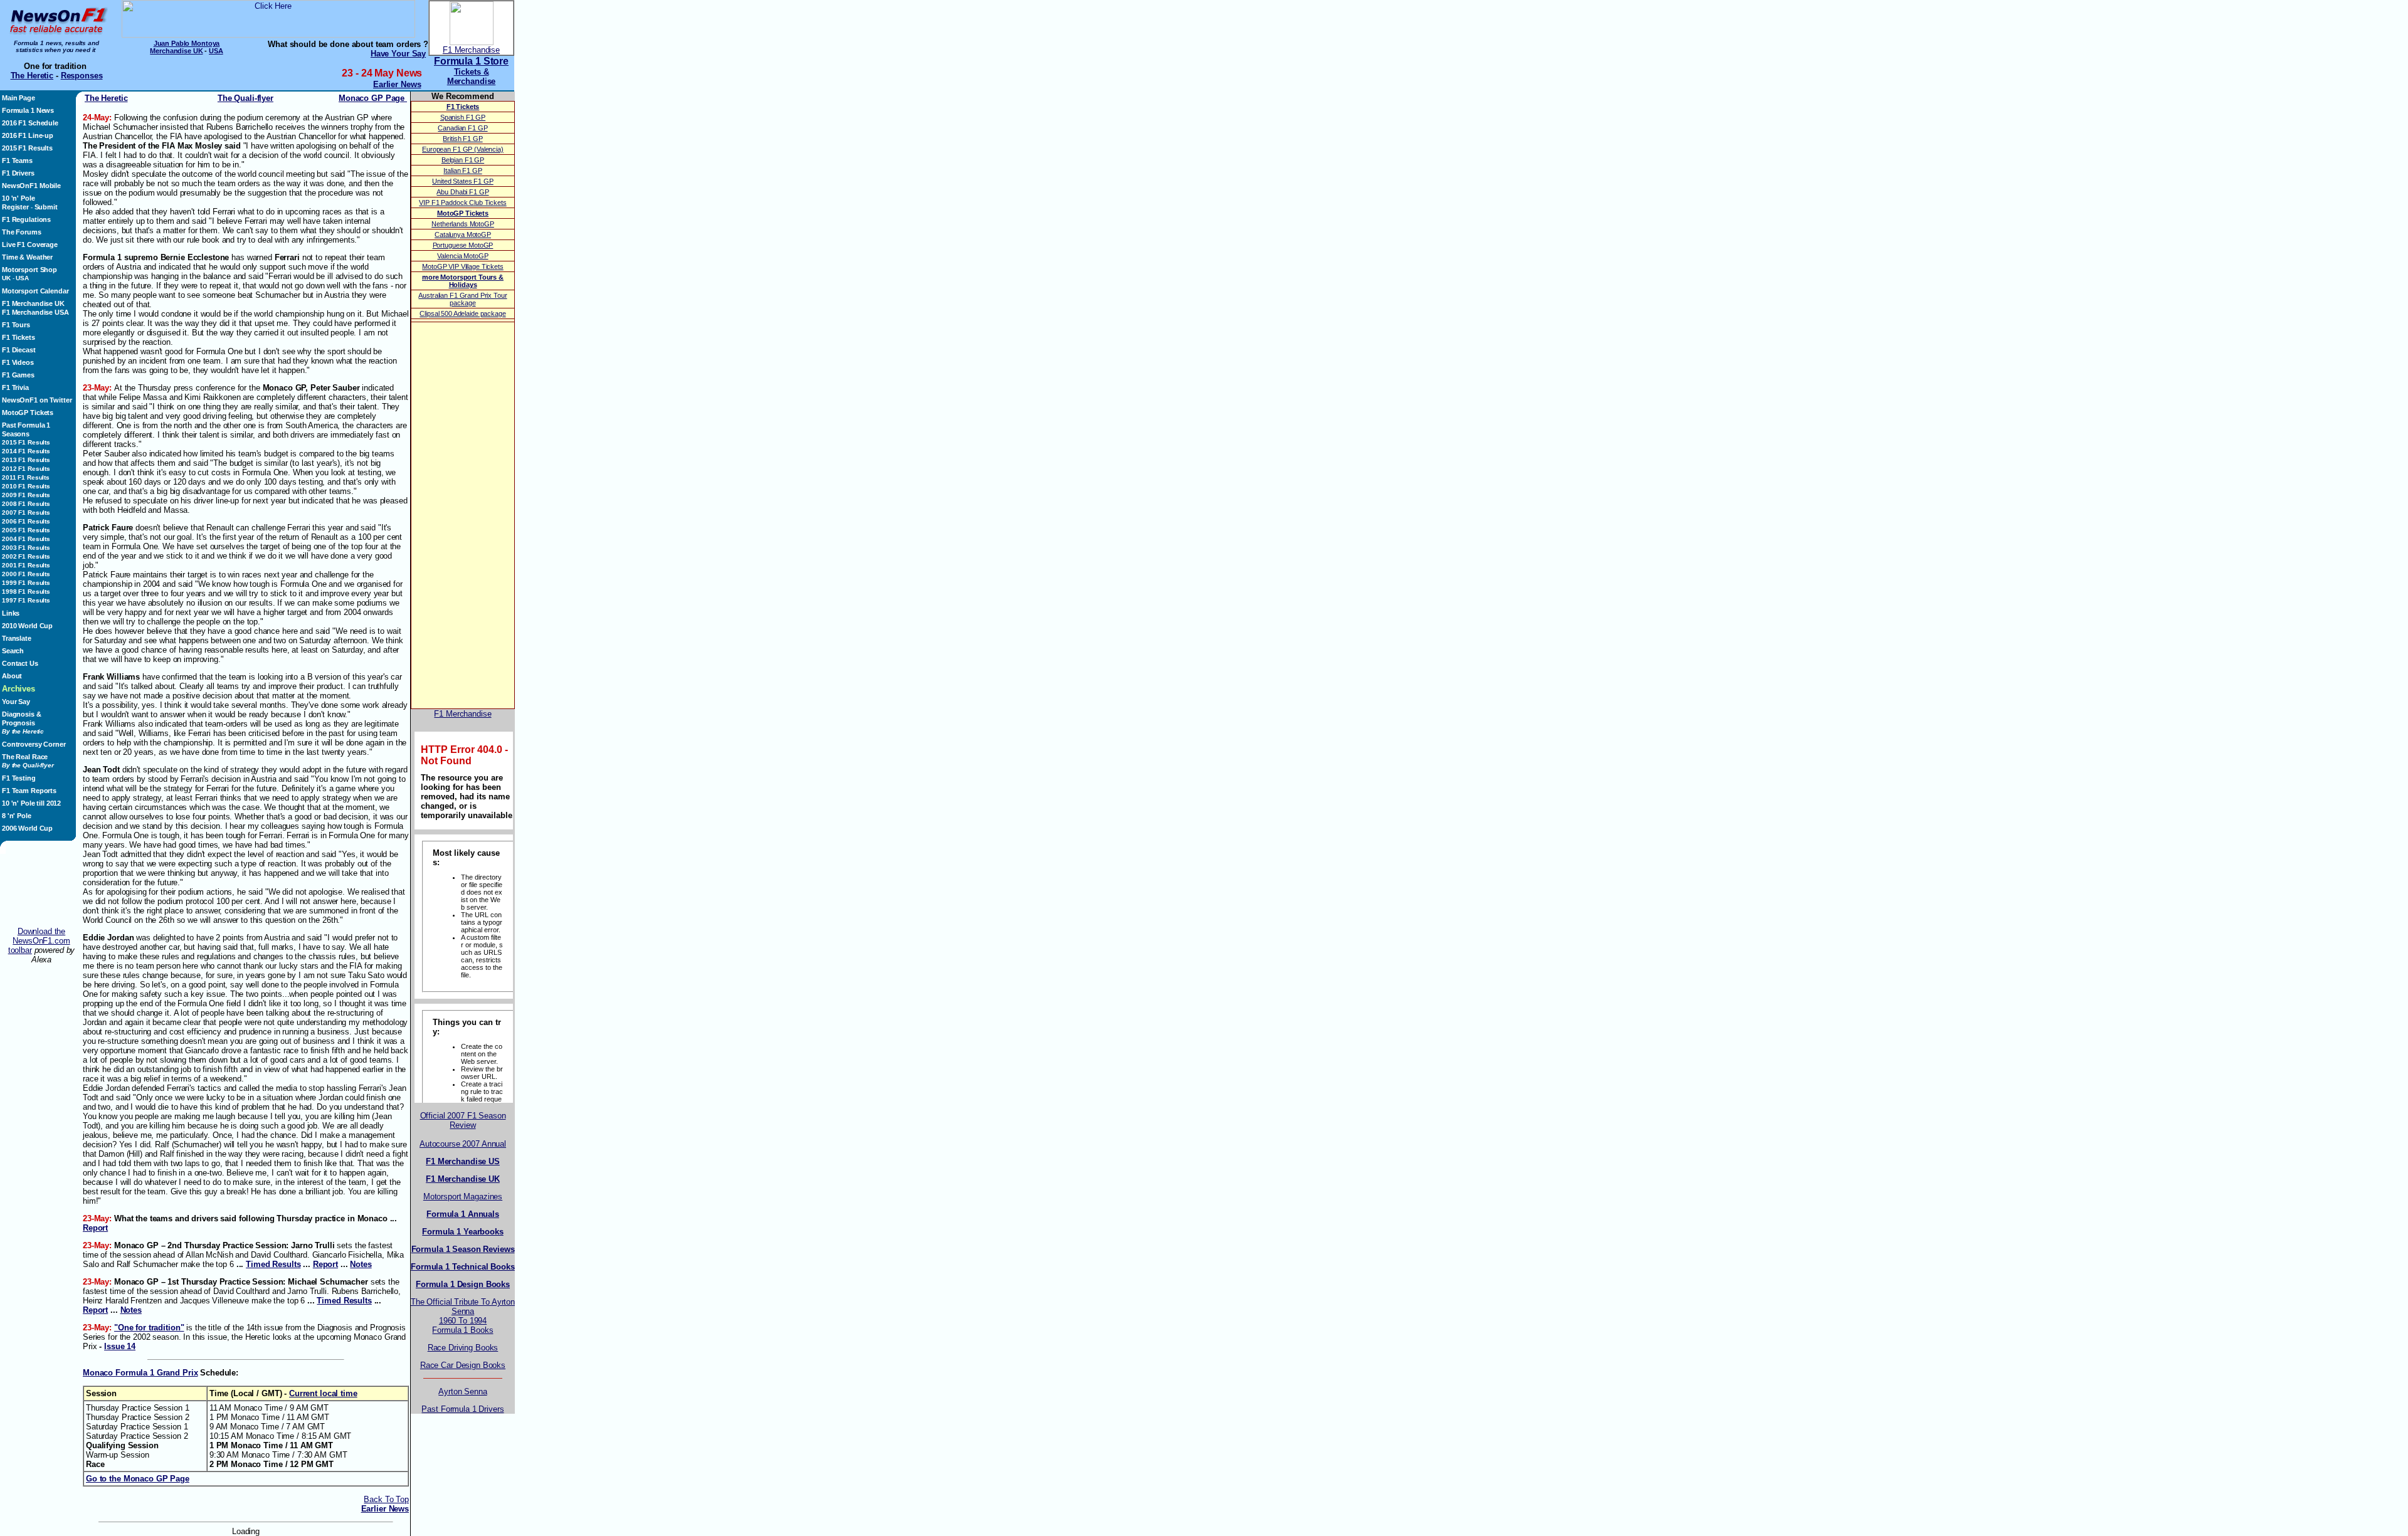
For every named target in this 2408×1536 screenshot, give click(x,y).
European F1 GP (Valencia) (463, 149)
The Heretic (32, 76)
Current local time (323, 1393)
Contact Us (20, 663)
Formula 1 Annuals (463, 1214)
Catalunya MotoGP (463, 234)
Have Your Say (398, 54)
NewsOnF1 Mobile (31, 186)
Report (95, 1228)
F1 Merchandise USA (35, 312)
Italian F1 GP (462, 171)
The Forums (22, 232)
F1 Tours (16, 325)
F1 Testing (19, 778)
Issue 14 (120, 1346)
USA (216, 51)
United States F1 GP (462, 181)
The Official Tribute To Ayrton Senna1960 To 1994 (463, 1311)
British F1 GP (462, 139)
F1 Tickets (18, 337)
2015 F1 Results (27, 148)
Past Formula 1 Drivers (462, 1409)
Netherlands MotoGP (463, 224)
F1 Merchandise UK (33, 303)
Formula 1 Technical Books (463, 1267)
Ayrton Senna (462, 1391)
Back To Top (386, 1499)
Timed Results (273, 1264)
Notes (361, 1264)
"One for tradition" (149, 1328)
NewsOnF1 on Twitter (37, 400)
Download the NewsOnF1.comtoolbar (39, 941)
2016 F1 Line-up (28, 135)
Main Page (18, 98)
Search (13, 651)
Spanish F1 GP (463, 117)
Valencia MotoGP (462, 256)
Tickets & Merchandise (472, 76)
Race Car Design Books (463, 1365)
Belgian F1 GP (463, 160)
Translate (17, 638)
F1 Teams (17, 160)
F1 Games (18, 375)
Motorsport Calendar (35, 291)
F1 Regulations (26, 219)
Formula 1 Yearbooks (462, 1232)
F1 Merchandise (471, 50)
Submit (46, 207)
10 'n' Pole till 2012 (31, 803)
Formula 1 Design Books (463, 1284)
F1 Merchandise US (463, 1161)
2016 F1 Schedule (30, 123)
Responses (82, 76)
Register (15, 207)
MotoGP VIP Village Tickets (463, 266)
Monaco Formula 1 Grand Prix (140, 1373)
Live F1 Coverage (30, 245)
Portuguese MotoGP (463, 245)
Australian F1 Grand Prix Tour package (462, 299)
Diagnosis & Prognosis (23, 723)
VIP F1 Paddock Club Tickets (462, 203)
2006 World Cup (27, 828)
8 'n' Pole (17, 816)
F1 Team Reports (29, 791)
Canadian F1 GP (462, 128)
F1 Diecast (19, 350)
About (12, 676)
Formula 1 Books (462, 1330)
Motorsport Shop (29, 270)
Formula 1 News (28, 110)
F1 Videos (18, 362)
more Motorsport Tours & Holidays (463, 281)
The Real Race (28, 761)
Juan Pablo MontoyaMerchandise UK (185, 47)
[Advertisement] (41, 890)
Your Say (16, 702)
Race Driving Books (463, 1348)
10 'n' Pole (18, 198)
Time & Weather (27, 257)
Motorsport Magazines (463, 1197)
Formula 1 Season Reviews (463, 1249)
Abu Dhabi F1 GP (462, 192)
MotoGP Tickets (28, 413)
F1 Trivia (15, 387)
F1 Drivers (18, 173)
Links (11, 613)
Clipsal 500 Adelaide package (462, 313)
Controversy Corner (34, 744)
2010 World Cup (27, 626)
